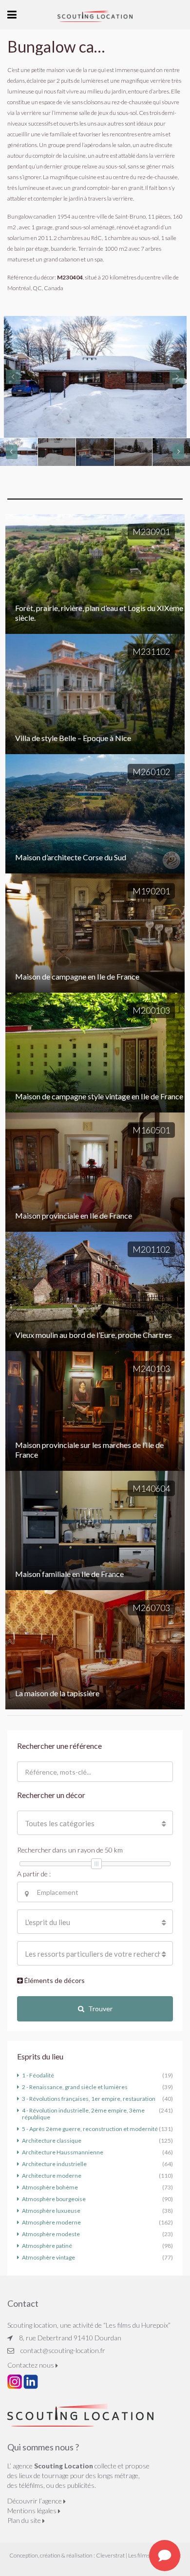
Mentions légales (33, 2511)
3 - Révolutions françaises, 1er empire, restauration (89, 2099)
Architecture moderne (52, 2176)
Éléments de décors (54, 1980)
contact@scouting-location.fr (63, 2350)
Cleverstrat (110, 2555)
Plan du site (25, 2520)
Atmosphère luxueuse (51, 2211)
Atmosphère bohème (50, 2187)
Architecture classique (52, 2140)
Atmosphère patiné (47, 2246)
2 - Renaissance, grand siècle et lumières (75, 2087)
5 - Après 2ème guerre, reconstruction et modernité (90, 2129)
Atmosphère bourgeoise (54, 2199)
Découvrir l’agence (35, 2501)
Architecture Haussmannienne (63, 2152)
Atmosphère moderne (51, 2222)
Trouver (100, 2009)
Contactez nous (31, 2365)
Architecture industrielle (54, 2164)
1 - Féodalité (38, 2075)
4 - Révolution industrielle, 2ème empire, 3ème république (83, 2114)
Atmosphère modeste (51, 2234)
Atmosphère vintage (48, 2257)
